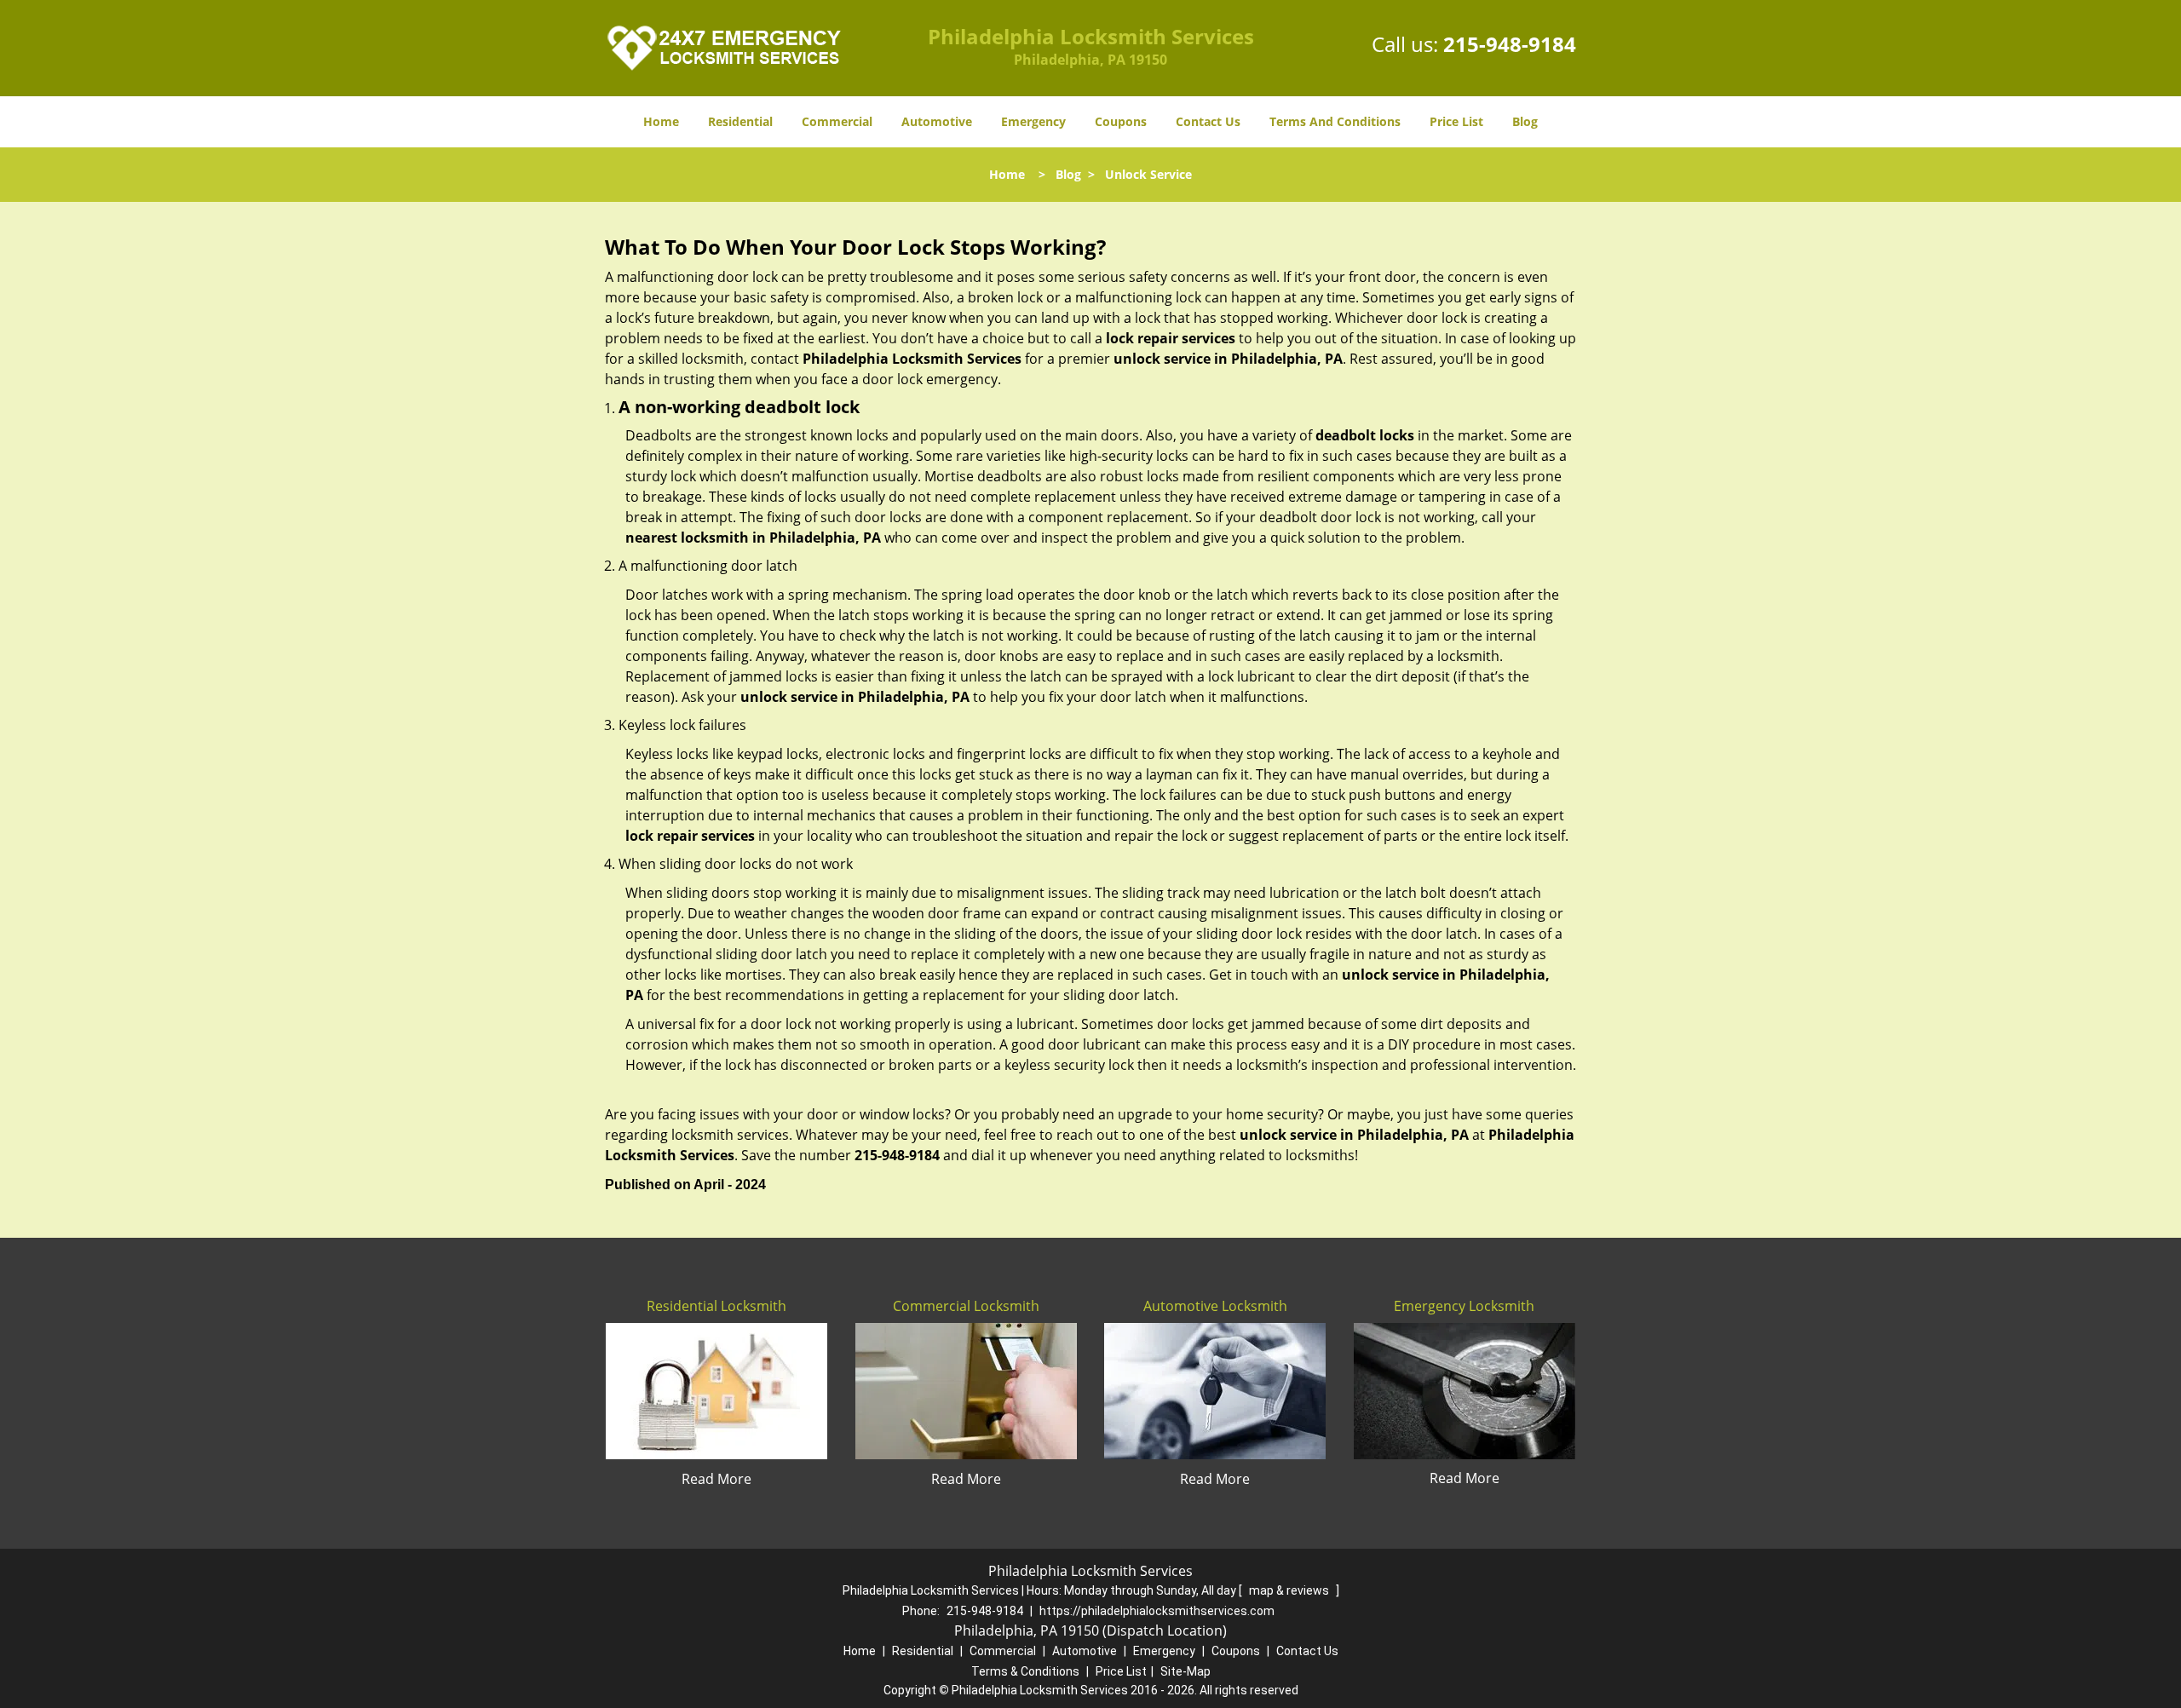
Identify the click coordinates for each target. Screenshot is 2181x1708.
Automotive (937, 121)
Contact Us (1208, 121)
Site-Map (1185, 1671)
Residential (740, 121)
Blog (1525, 121)
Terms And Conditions (1335, 121)
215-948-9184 (1510, 44)
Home (661, 121)
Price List (1456, 121)
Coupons (1121, 121)
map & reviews (1290, 1590)
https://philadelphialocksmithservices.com (1157, 1611)
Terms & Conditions (1025, 1671)
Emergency (1033, 121)
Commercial (837, 121)
